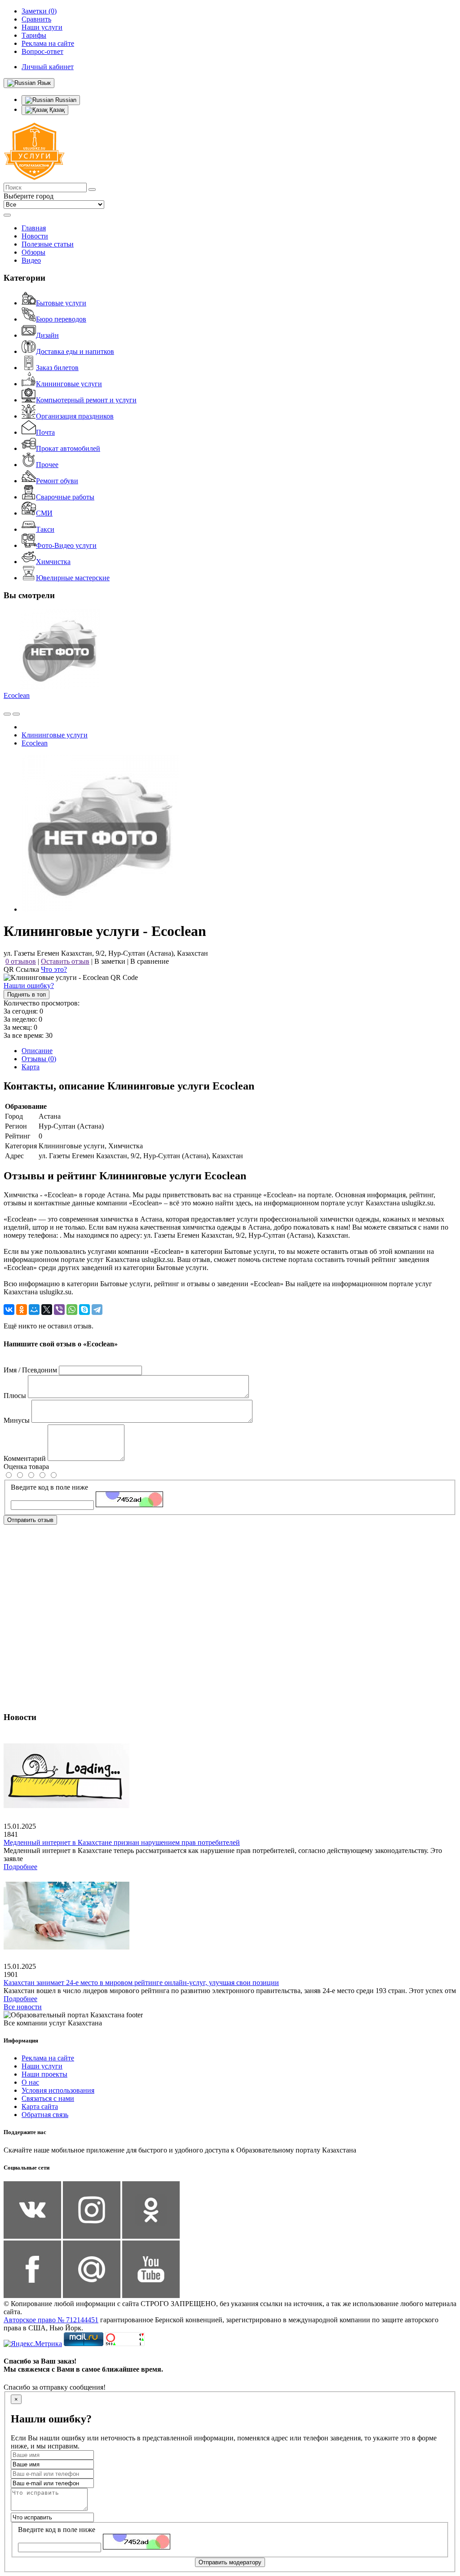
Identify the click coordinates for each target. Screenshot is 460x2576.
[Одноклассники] (22, 1310)
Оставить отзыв (65, 961)
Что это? (54, 969)
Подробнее (20, 1867)
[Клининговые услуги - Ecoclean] (100, 909)
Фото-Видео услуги (66, 545)
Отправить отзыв (30, 1520)
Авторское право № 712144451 (51, 2320)
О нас (30, 2082)
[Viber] (59, 1310)
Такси (45, 529)
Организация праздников (75, 416)
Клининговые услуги (69, 384)
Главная (34, 228)
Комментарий (25, 1458)
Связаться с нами (48, 2098)
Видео (31, 260)
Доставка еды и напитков (75, 351)
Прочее (47, 465)
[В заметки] (16, 714)
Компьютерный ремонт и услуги (86, 400)
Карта (31, 1067)
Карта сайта (40, 2106)
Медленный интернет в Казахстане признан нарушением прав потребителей (122, 1842)
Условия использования (58, 2090)
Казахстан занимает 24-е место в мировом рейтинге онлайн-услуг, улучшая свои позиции (141, 1983)
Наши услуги (42, 2066)
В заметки (110, 961)
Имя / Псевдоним (30, 1370)
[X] (47, 1310)
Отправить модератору (230, 2562)
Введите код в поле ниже (49, 1487)
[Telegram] (97, 1310)
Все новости (23, 2007)
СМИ (44, 513)
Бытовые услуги (61, 303)
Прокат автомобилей (68, 448)
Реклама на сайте (48, 2058)
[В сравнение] (7, 714)
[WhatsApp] (72, 1310)
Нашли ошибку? (29, 986)
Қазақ (56, 110)
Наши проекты (44, 2074)
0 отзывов (21, 961)
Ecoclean (17, 695)
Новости (35, 236)
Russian (65, 100)
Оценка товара (26, 1467)
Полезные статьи (48, 244)
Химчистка (53, 562)
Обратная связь (45, 2115)
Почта (45, 432)
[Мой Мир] (34, 1310)
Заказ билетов (57, 368)
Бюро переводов (61, 319)
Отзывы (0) (39, 1059)
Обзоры (33, 252)
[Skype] (84, 1310)
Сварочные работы (65, 497)
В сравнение (150, 961)
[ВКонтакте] (9, 1310)
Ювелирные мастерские (73, 578)
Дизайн (47, 335)
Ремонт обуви (57, 481)
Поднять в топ (27, 995)
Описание (37, 1051)
